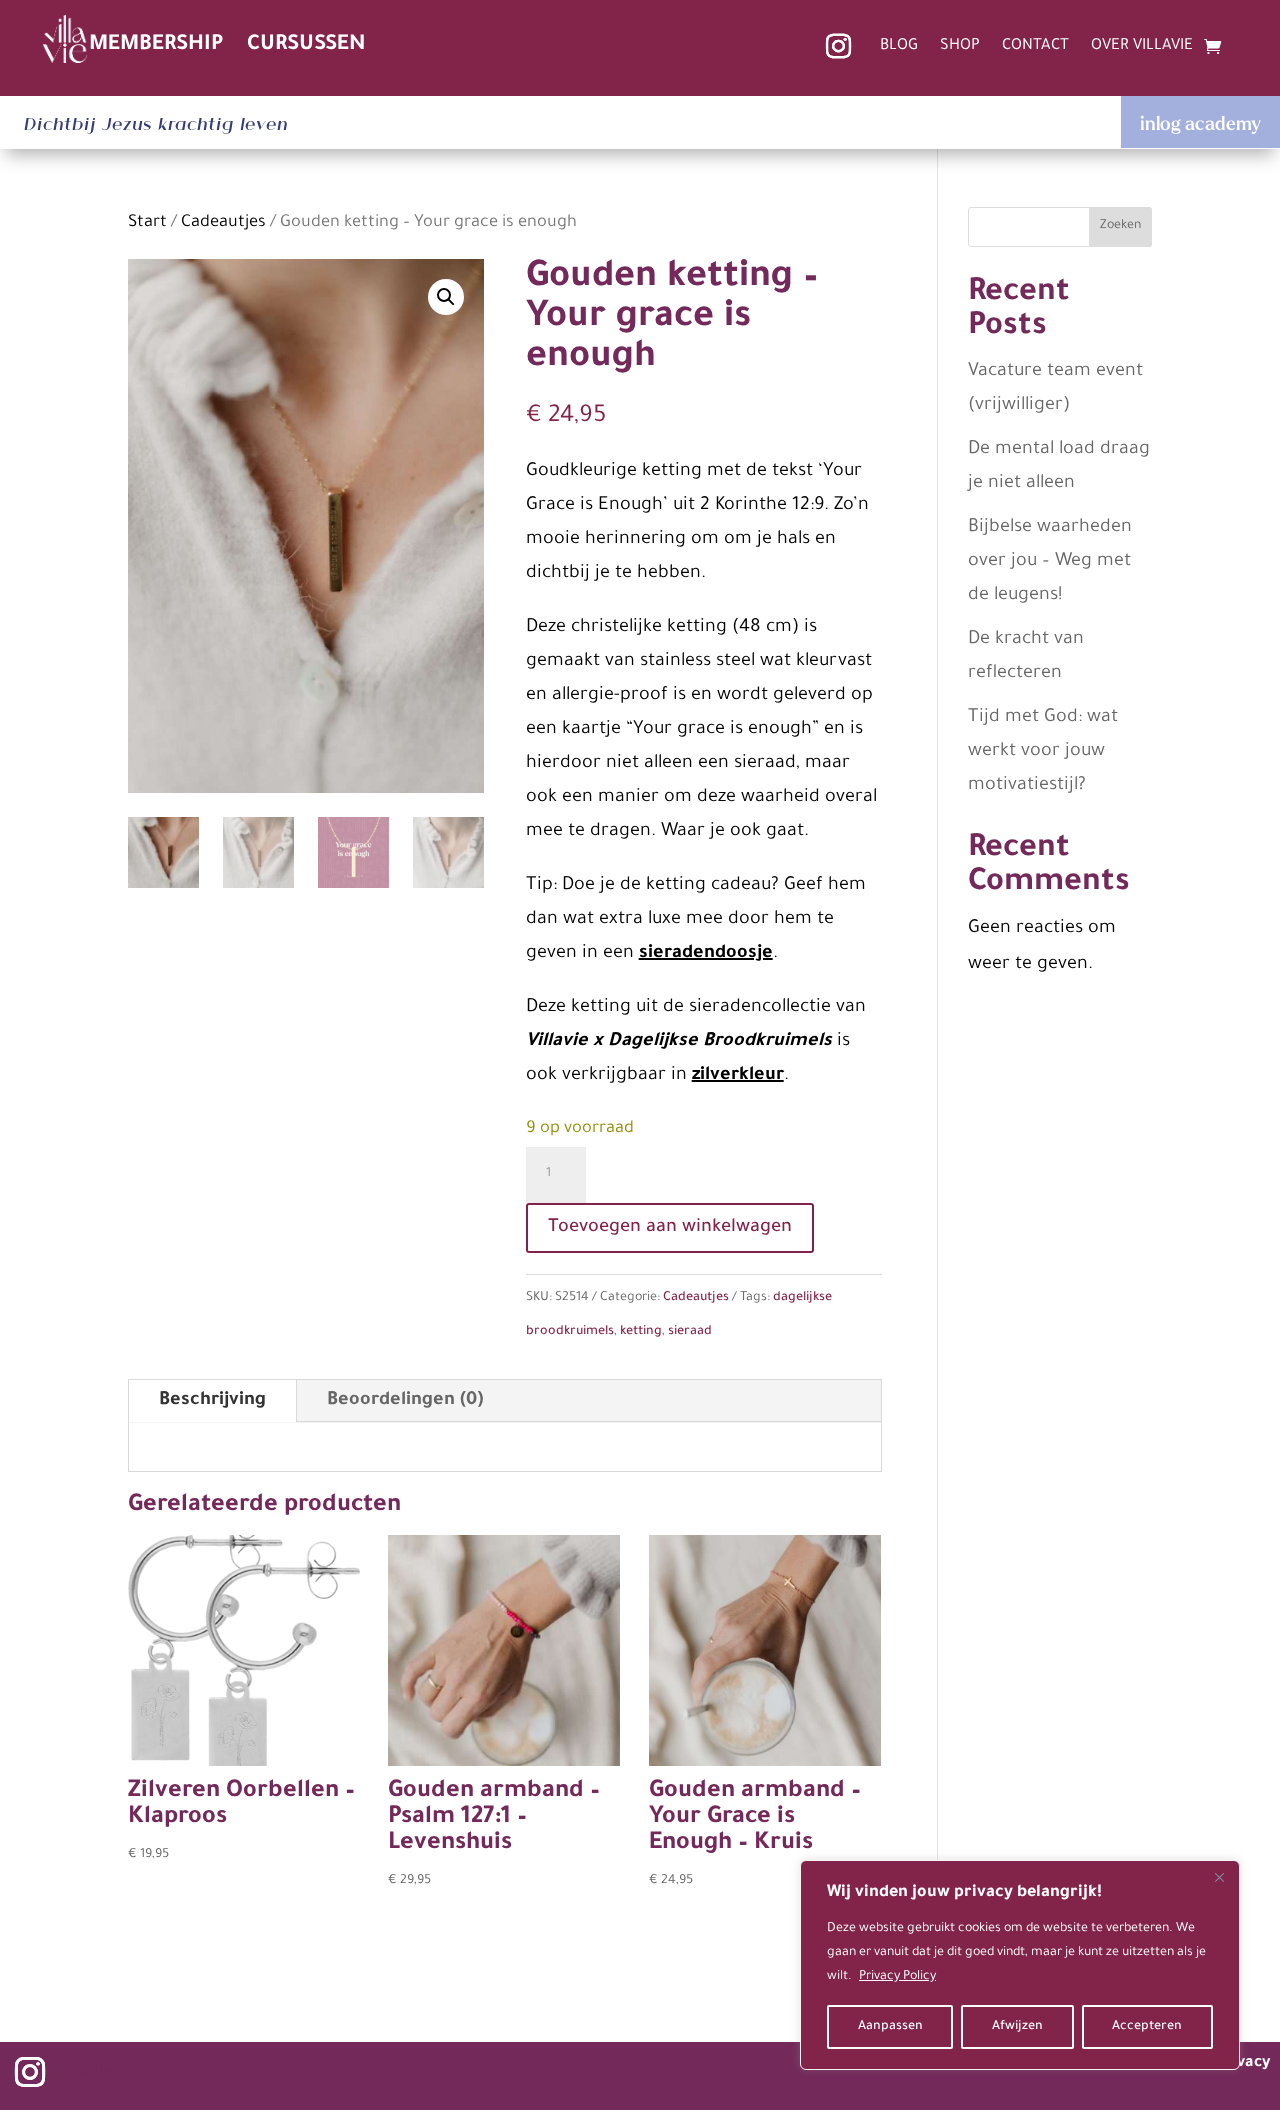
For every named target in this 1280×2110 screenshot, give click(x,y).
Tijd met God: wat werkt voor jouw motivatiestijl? (1043, 752)
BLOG (899, 47)
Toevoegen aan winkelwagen (670, 1228)
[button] (446, 297)
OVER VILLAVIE (1142, 47)
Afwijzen (1017, 2027)
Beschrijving (212, 1401)
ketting (641, 1332)
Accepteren (1147, 2027)
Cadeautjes (223, 223)
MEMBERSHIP (156, 45)
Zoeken (1120, 226)
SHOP (960, 47)
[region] (1020, 1965)
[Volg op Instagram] (838, 47)
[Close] (1219, 1877)
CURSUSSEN (306, 45)
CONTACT (1035, 47)
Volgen (106, 2074)
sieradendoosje (706, 954)
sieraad (690, 1332)
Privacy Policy (897, 1977)
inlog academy (1200, 123)
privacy (1243, 2063)
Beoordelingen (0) (405, 1401)
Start (147, 223)
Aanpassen (890, 2027)
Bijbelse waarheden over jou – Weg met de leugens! (1050, 562)
